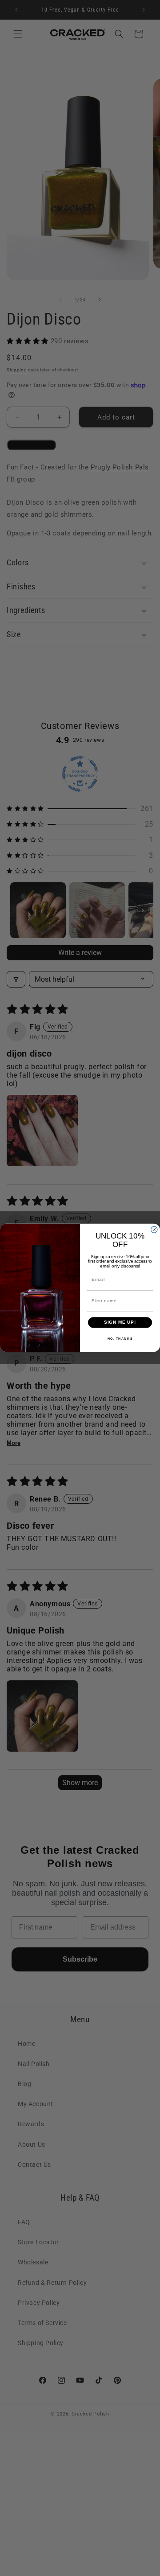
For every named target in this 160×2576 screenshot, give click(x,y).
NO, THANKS (120, 1339)
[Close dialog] (154, 1230)
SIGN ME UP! (120, 1322)
